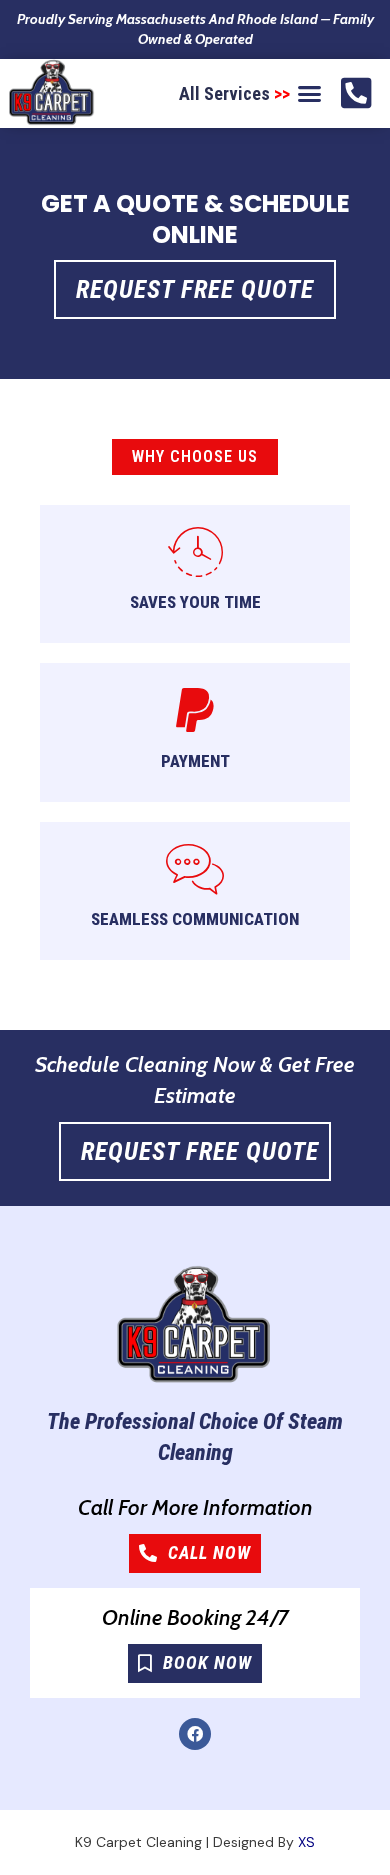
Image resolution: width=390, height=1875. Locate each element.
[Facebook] (195, 1734)
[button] (310, 94)
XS (306, 1842)
